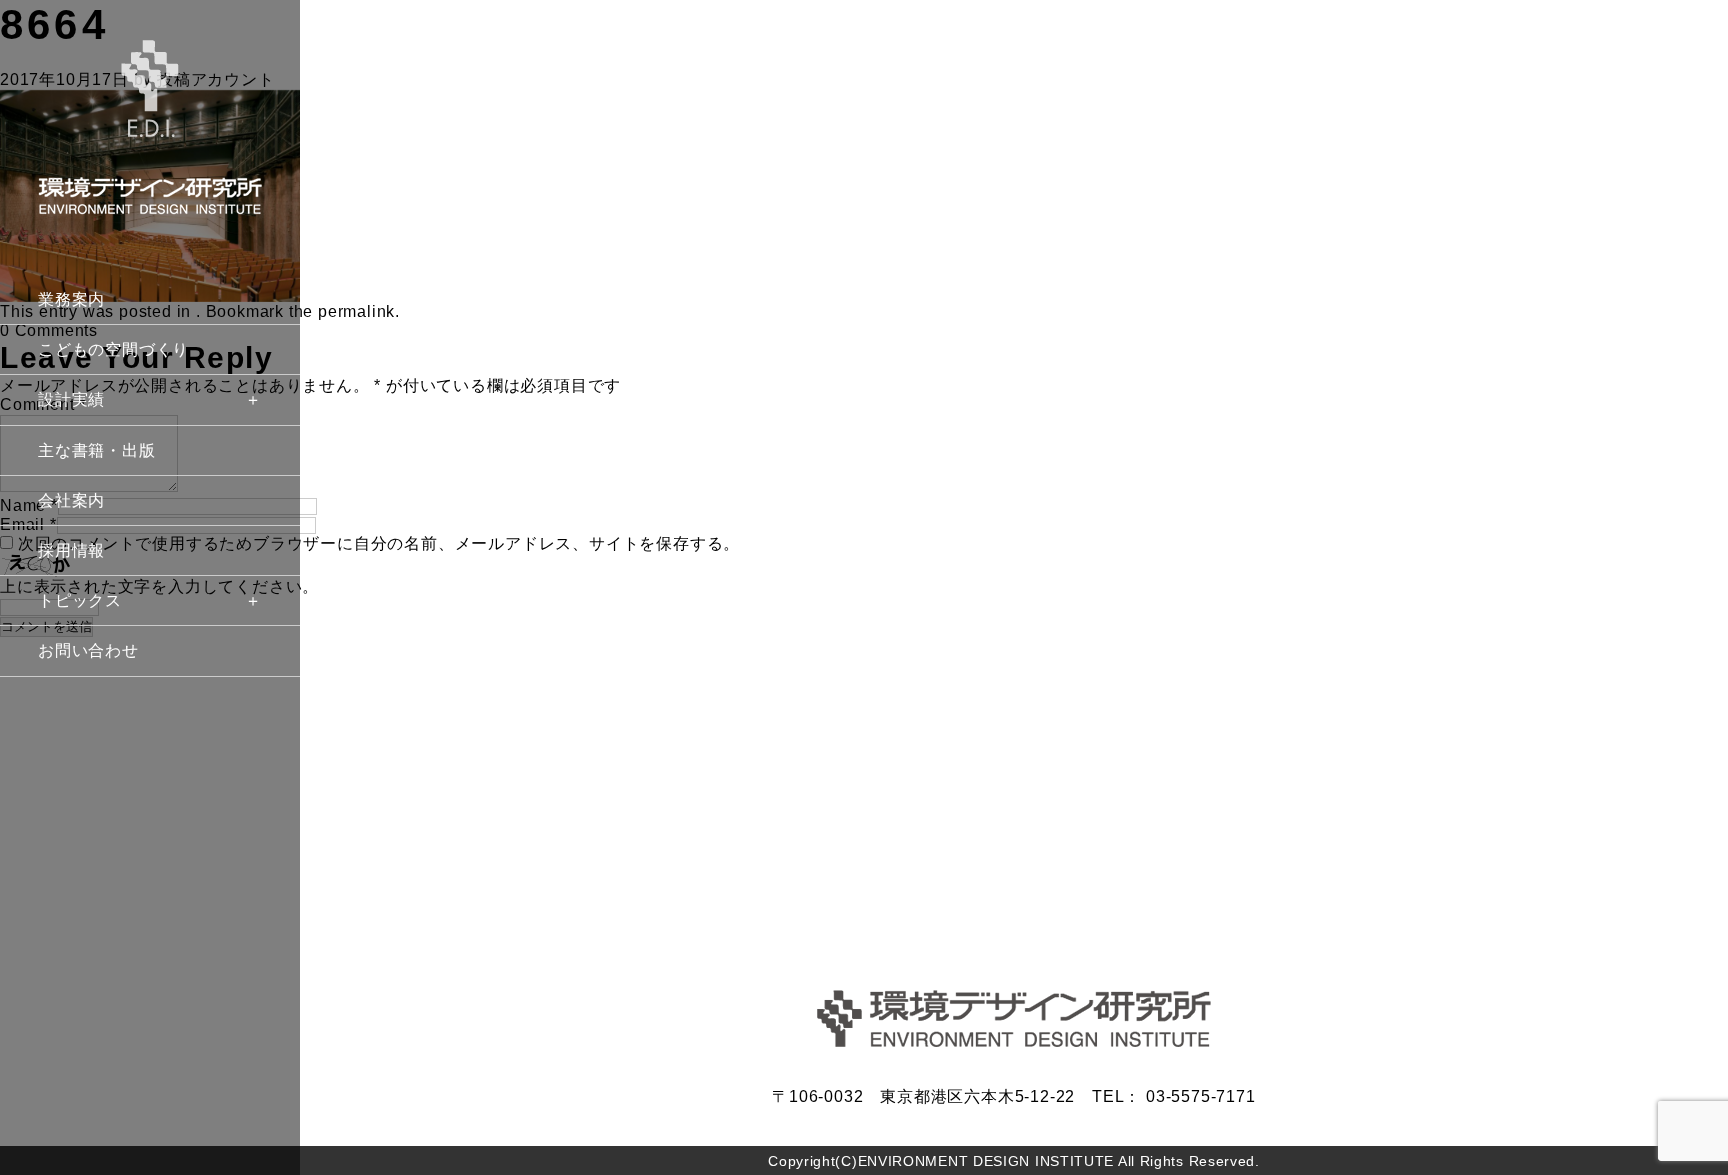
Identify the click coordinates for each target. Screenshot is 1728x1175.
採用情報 (71, 550)
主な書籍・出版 (97, 450)
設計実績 (71, 399)
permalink (356, 311)
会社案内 (71, 500)
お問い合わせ (88, 650)
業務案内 (71, 299)
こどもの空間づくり (113, 349)
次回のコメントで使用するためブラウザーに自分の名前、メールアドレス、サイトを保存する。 (379, 543)
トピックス (80, 600)
